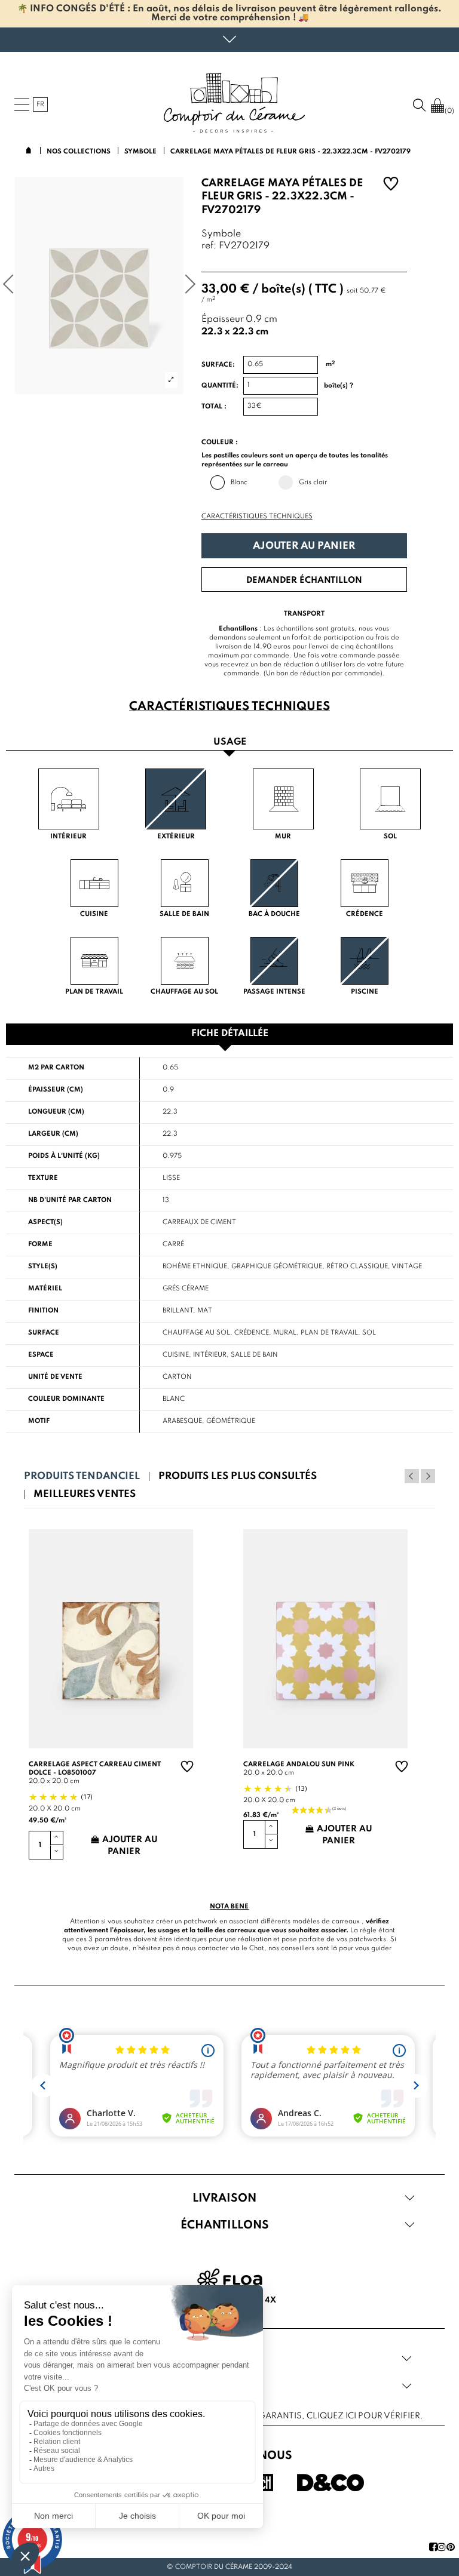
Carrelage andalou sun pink (299, 1765)
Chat (257, 1948)
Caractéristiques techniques (257, 517)
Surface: (218, 365)
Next (428, 1476)
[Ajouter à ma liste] (391, 185)
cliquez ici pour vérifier (363, 2416)
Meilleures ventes (85, 1494)
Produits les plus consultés (238, 1476)
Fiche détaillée (230, 1034)
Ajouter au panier (304, 546)
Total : (214, 407)
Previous (412, 1476)
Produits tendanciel (82, 1476)
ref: (209, 246)
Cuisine (176, 1355)
